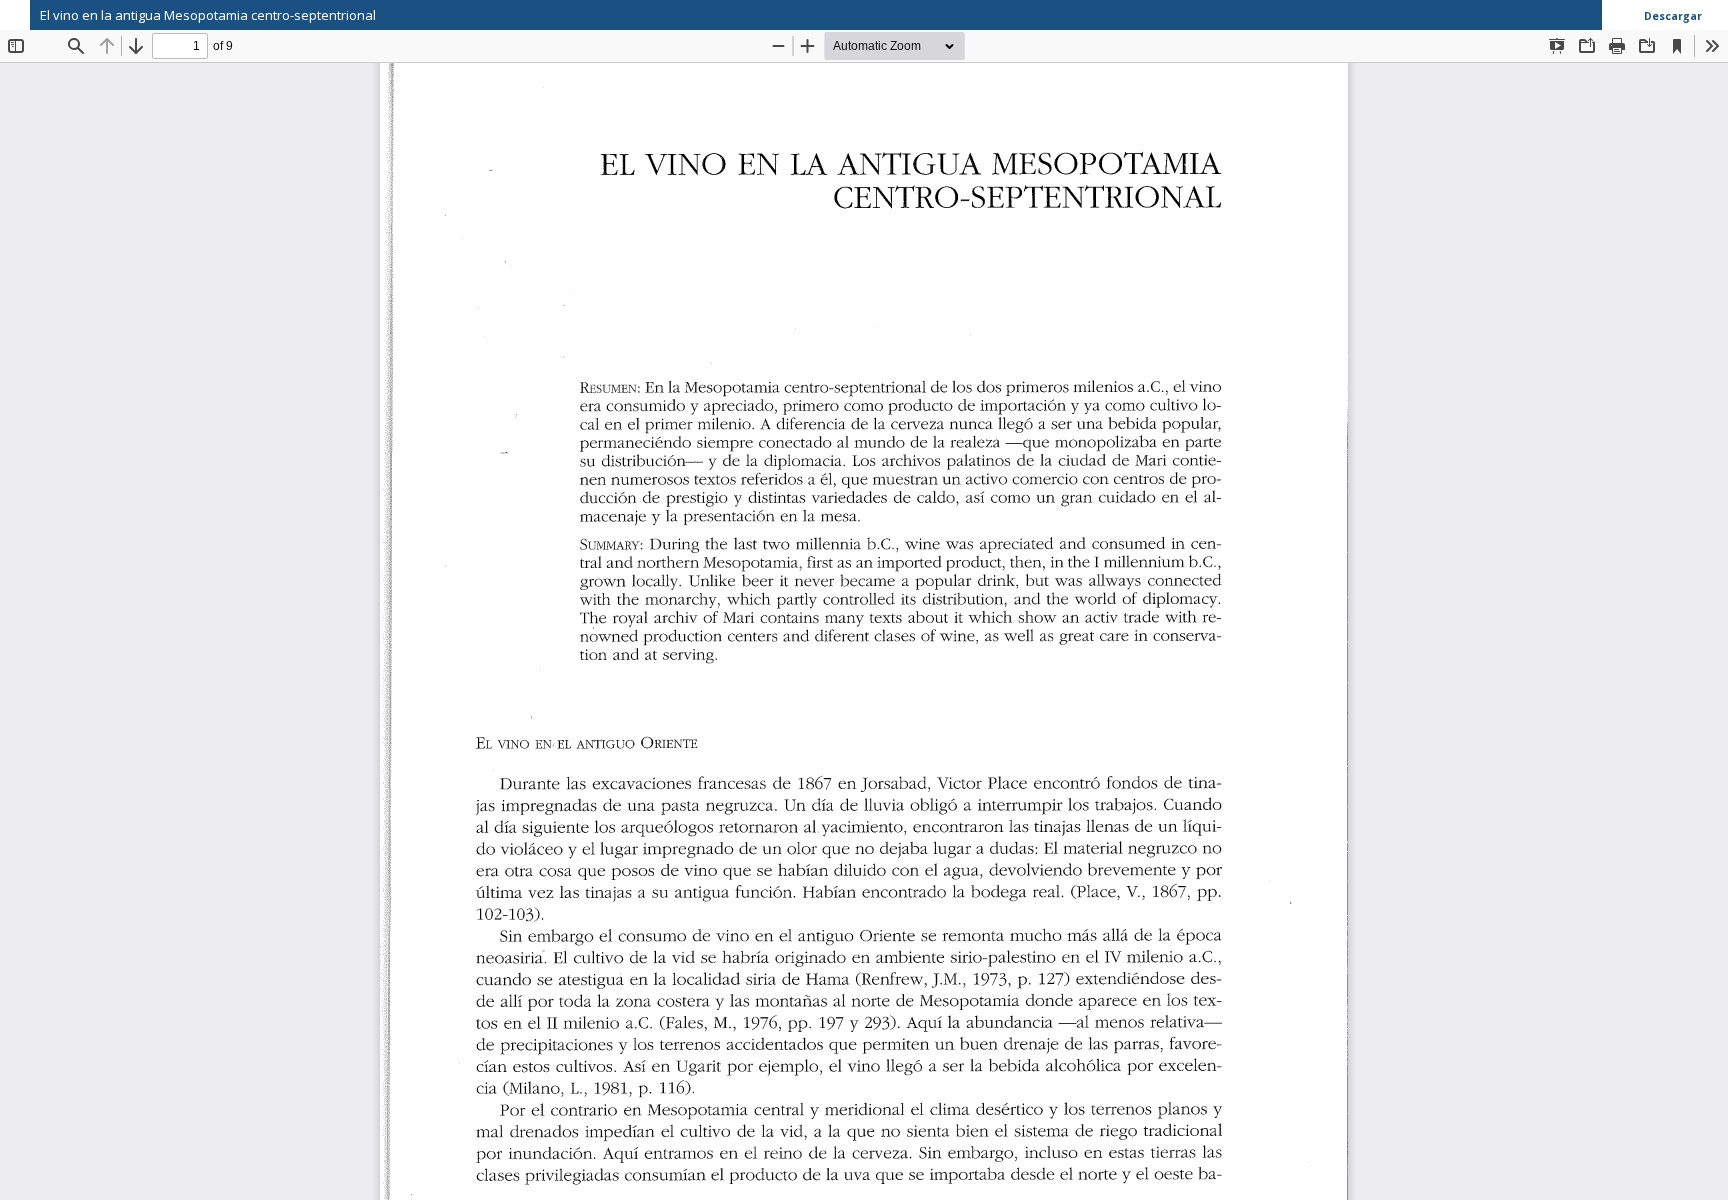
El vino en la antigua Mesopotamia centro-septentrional (208, 15)
